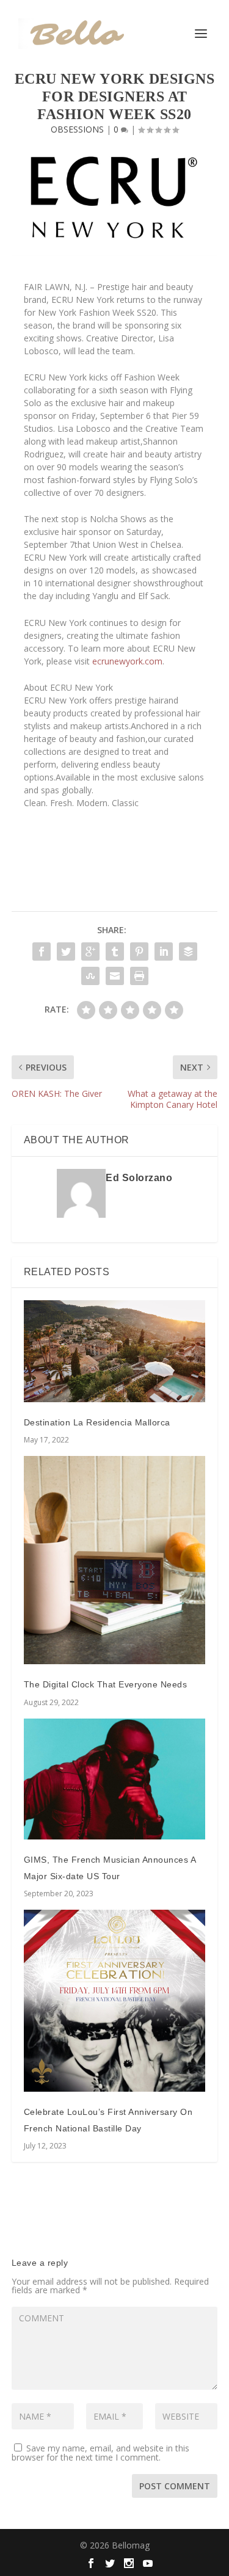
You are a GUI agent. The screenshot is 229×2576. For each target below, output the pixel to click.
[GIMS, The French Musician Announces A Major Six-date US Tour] (115, 1779)
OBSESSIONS (77, 129)
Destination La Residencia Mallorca (97, 1422)
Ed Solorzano (139, 1178)
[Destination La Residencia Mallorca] (115, 1351)
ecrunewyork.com (127, 661)
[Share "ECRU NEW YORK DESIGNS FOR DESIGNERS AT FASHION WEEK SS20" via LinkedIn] (164, 951)
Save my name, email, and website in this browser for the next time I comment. (100, 2453)
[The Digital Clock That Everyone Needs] (115, 1560)
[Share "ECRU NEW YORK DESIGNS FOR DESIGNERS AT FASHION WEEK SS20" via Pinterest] (139, 951)
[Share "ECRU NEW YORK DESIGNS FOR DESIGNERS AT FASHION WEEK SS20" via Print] (139, 976)
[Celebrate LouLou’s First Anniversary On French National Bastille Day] (115, 2001)
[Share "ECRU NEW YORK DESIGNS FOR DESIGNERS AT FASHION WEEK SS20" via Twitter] (66, 951)
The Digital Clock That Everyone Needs (106, 1684)
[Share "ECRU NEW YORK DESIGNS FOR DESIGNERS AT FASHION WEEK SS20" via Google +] (90, 951)
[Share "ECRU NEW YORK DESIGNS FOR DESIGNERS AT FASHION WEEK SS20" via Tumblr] (115, 951)
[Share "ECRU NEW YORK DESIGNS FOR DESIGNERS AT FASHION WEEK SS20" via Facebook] (42, 951)
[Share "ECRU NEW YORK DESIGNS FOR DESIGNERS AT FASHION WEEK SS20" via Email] (115, 976)
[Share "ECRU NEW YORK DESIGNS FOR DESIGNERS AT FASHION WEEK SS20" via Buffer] (188, 951)
